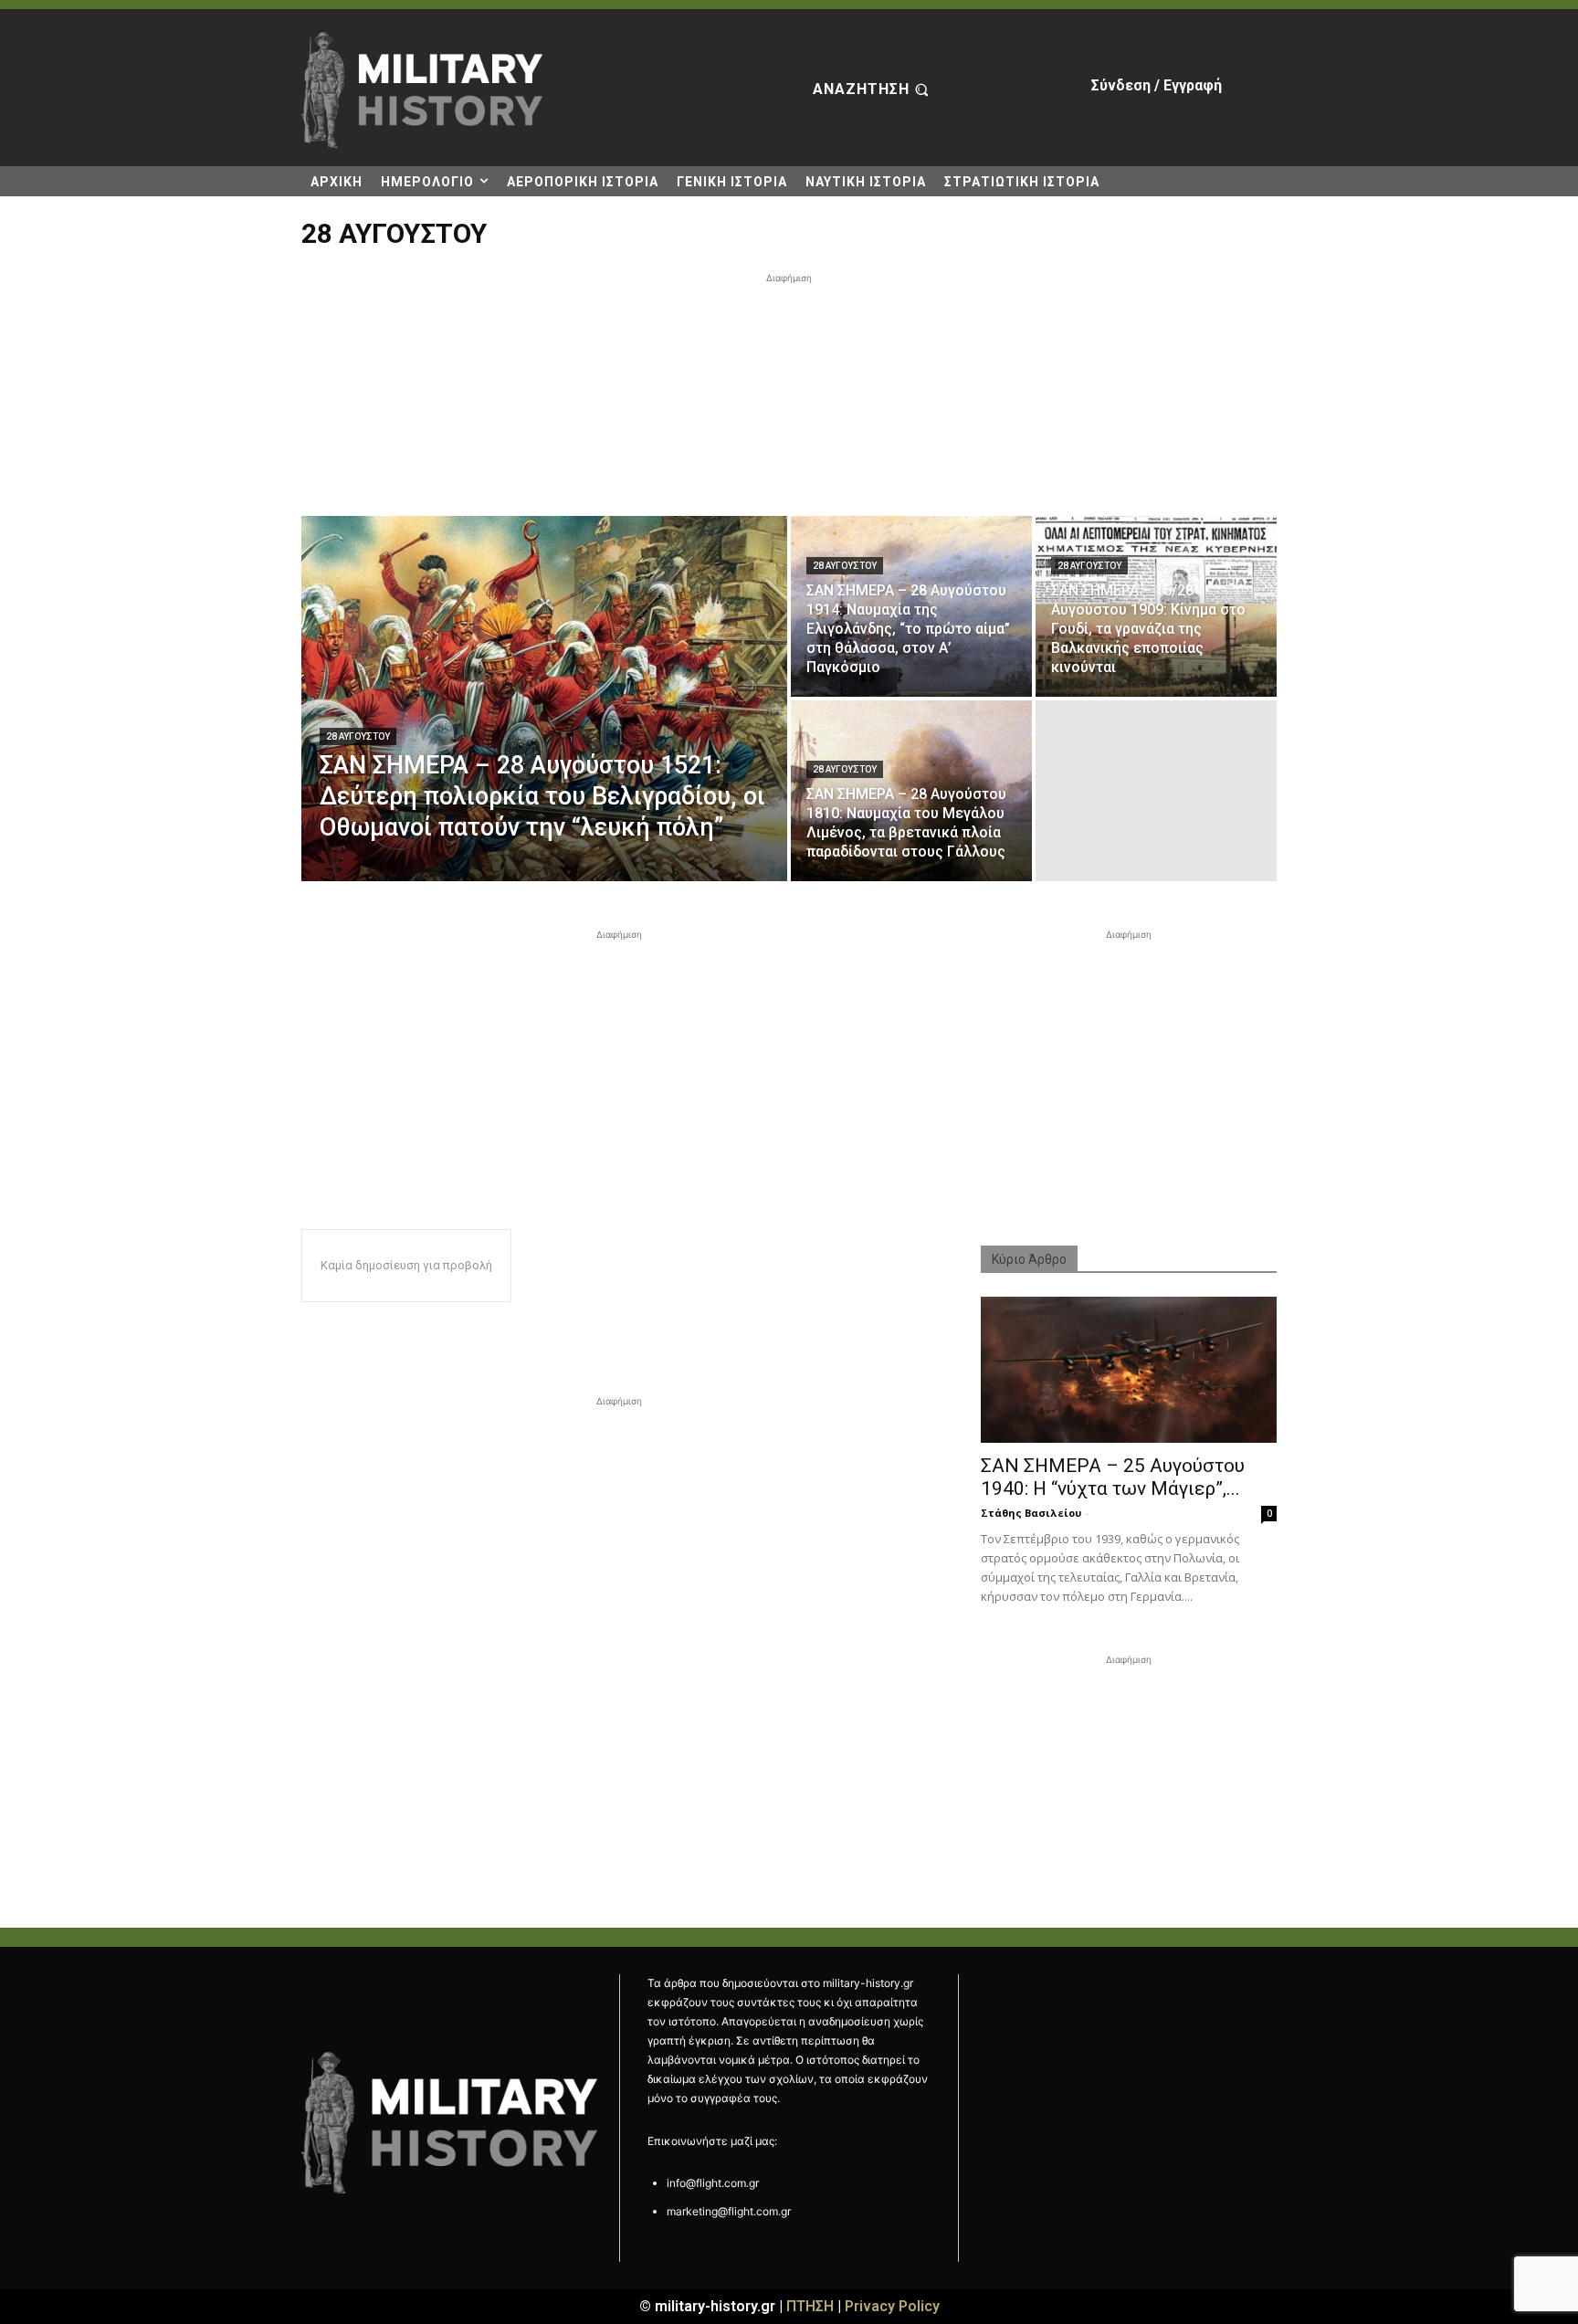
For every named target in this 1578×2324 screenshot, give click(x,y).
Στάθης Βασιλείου (1031, 1513)
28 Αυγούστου (358, 736)
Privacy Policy (892, 2306)
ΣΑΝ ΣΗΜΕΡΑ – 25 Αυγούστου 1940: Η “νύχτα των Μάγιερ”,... (1113, 1477)
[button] (873, 90)
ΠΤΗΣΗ (810, 2306)
